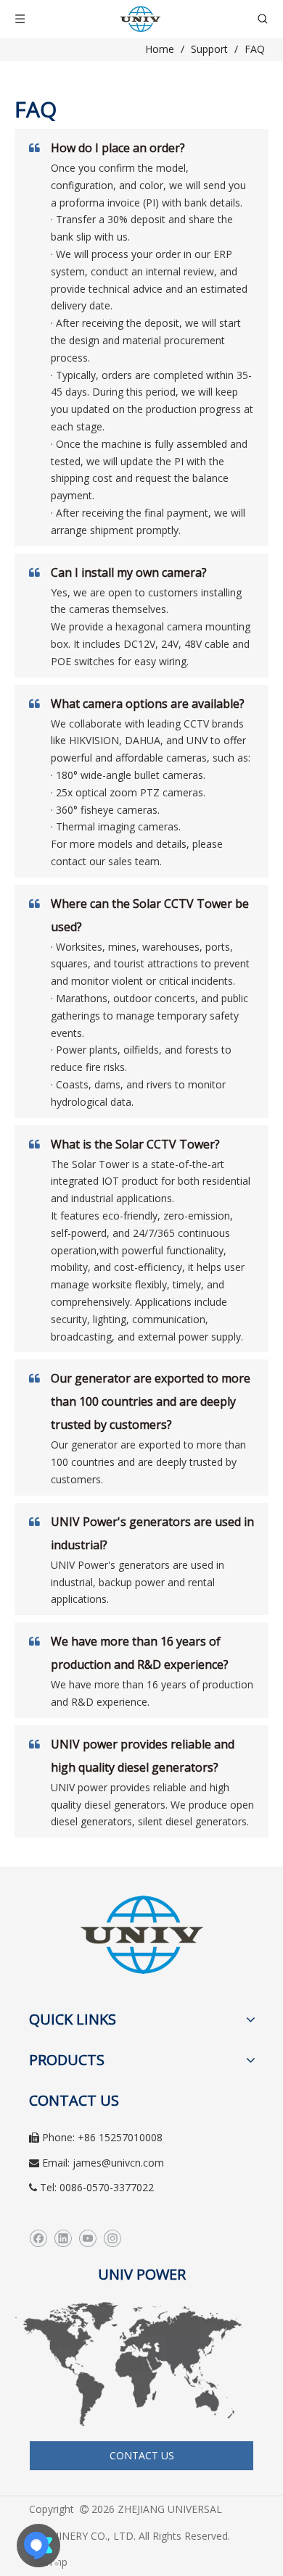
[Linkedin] (63, 2239)
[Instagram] (112, 2239)
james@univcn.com (118, 2163)
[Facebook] (38, 2239)
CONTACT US (142, 2455)
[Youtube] (87, 2239)
